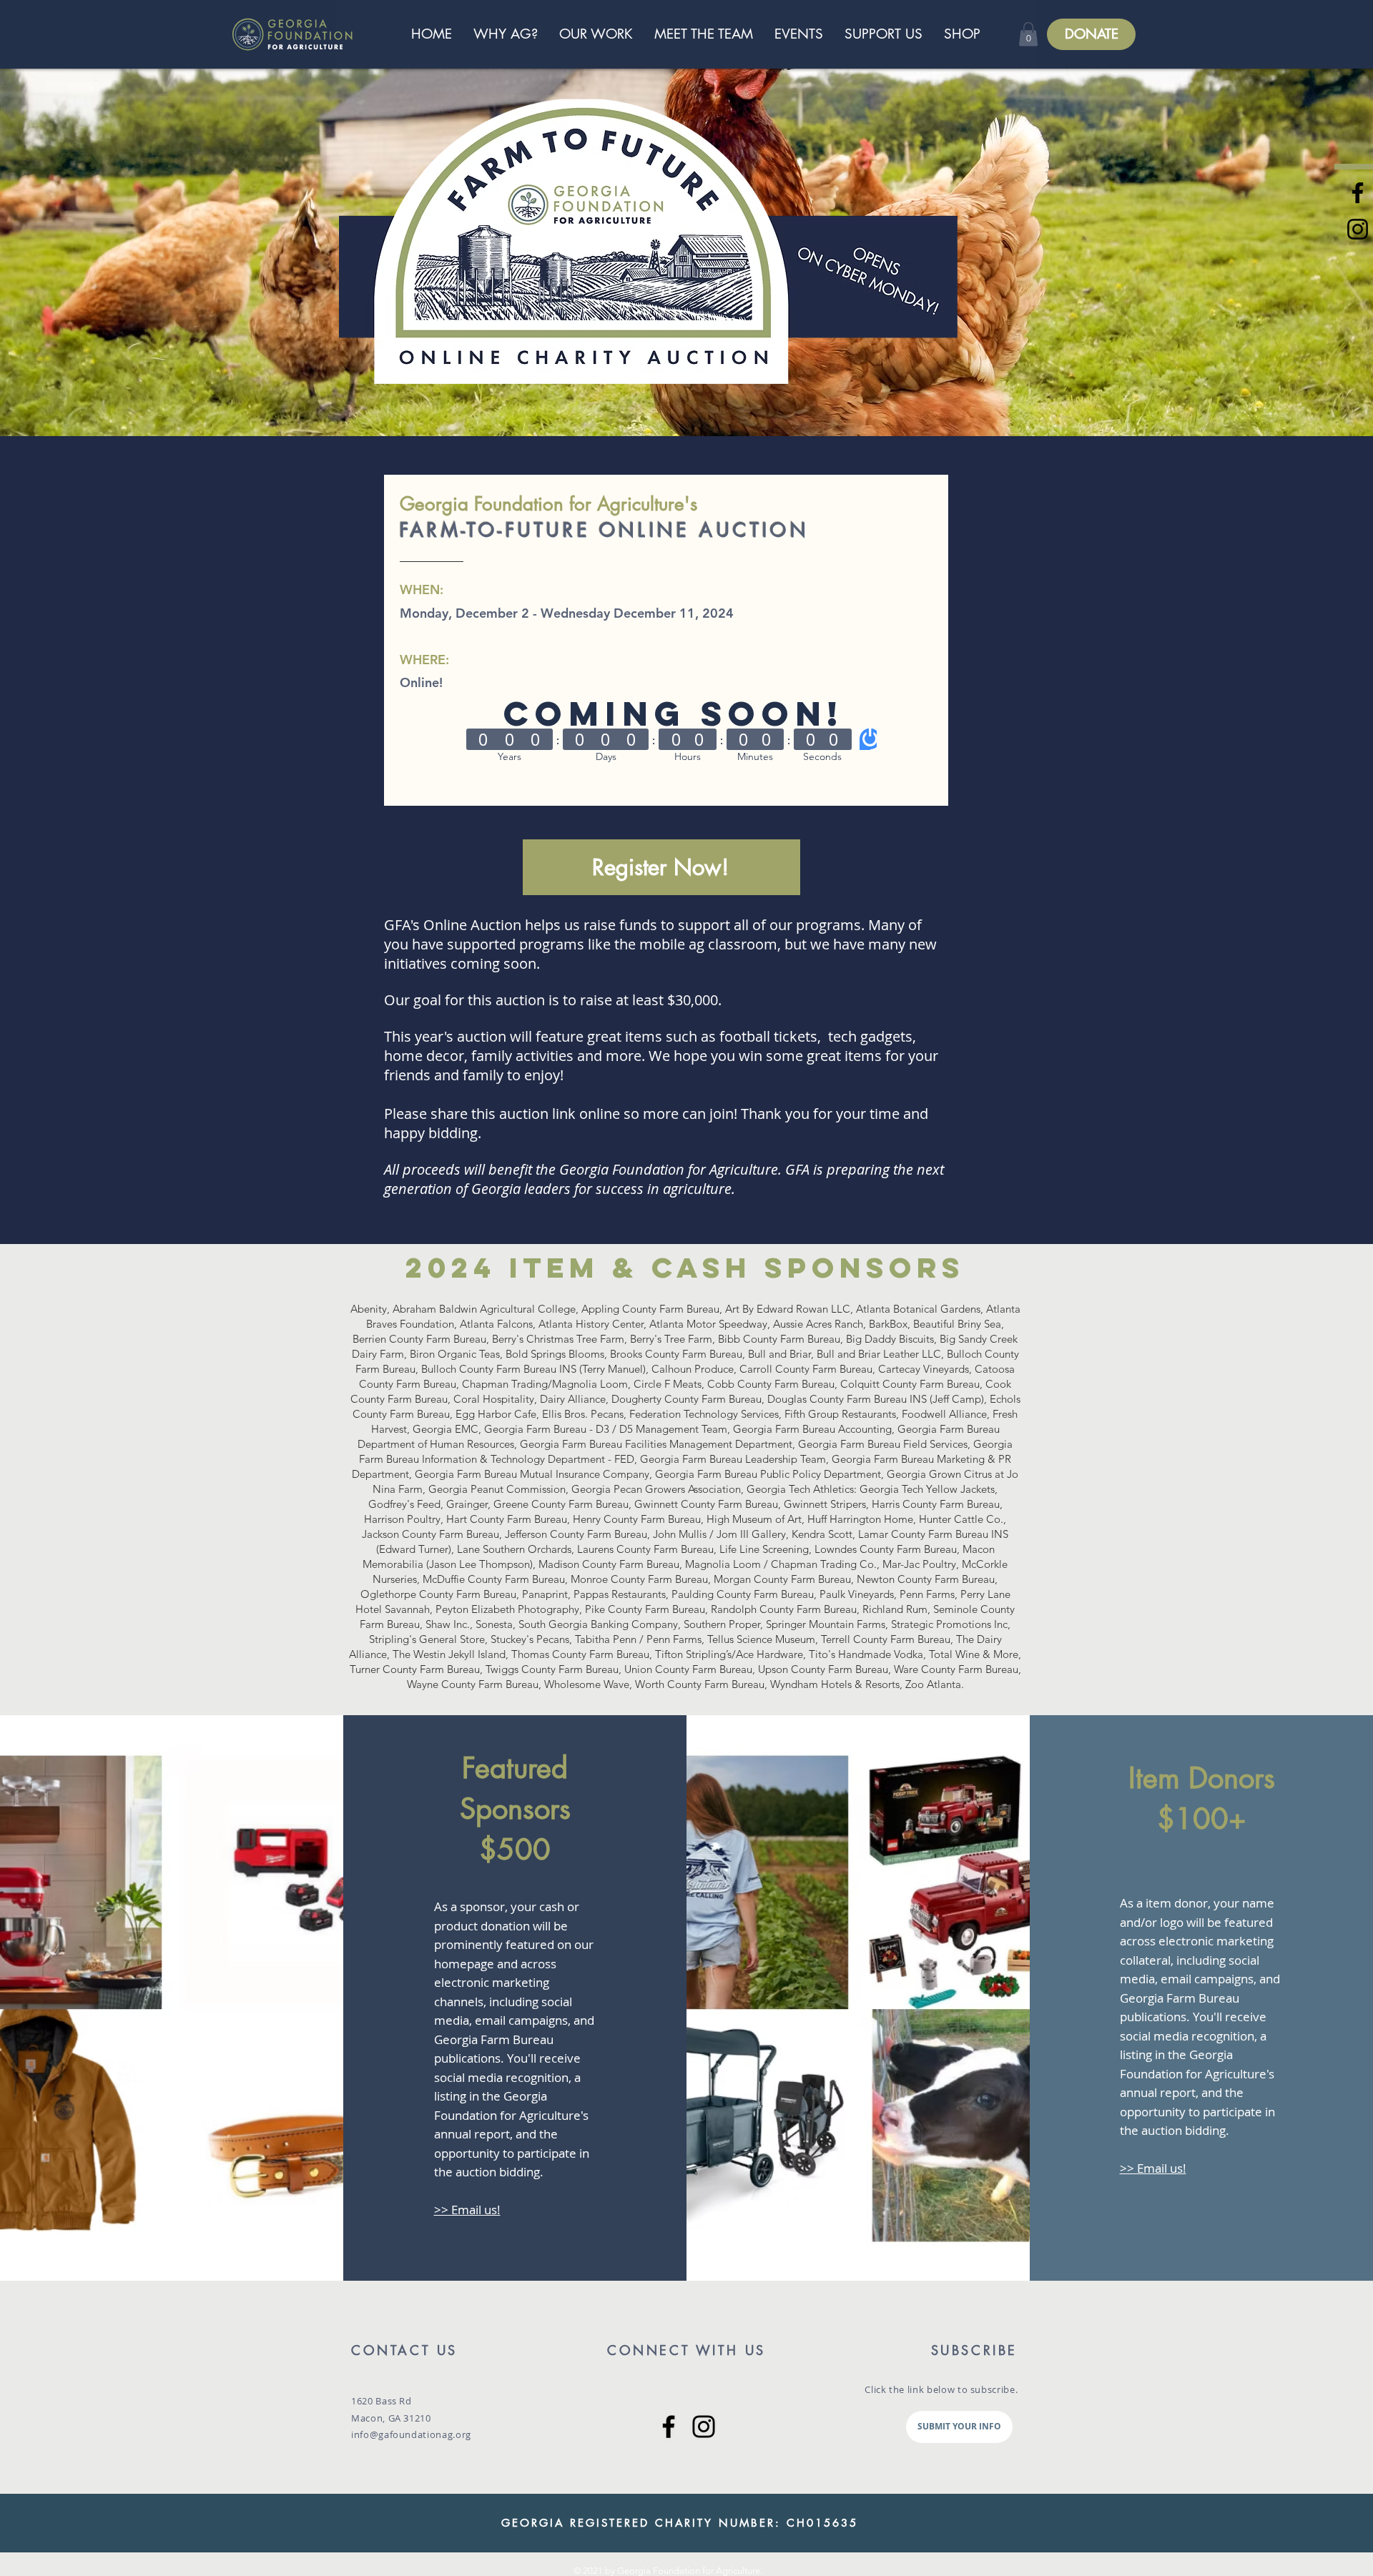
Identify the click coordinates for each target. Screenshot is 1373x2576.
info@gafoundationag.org (411, 2434)
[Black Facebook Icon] (1358, 193)
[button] (1028, 34)
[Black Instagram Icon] (1358, 229)
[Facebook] (669, 2427)
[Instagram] (704, 2427)
